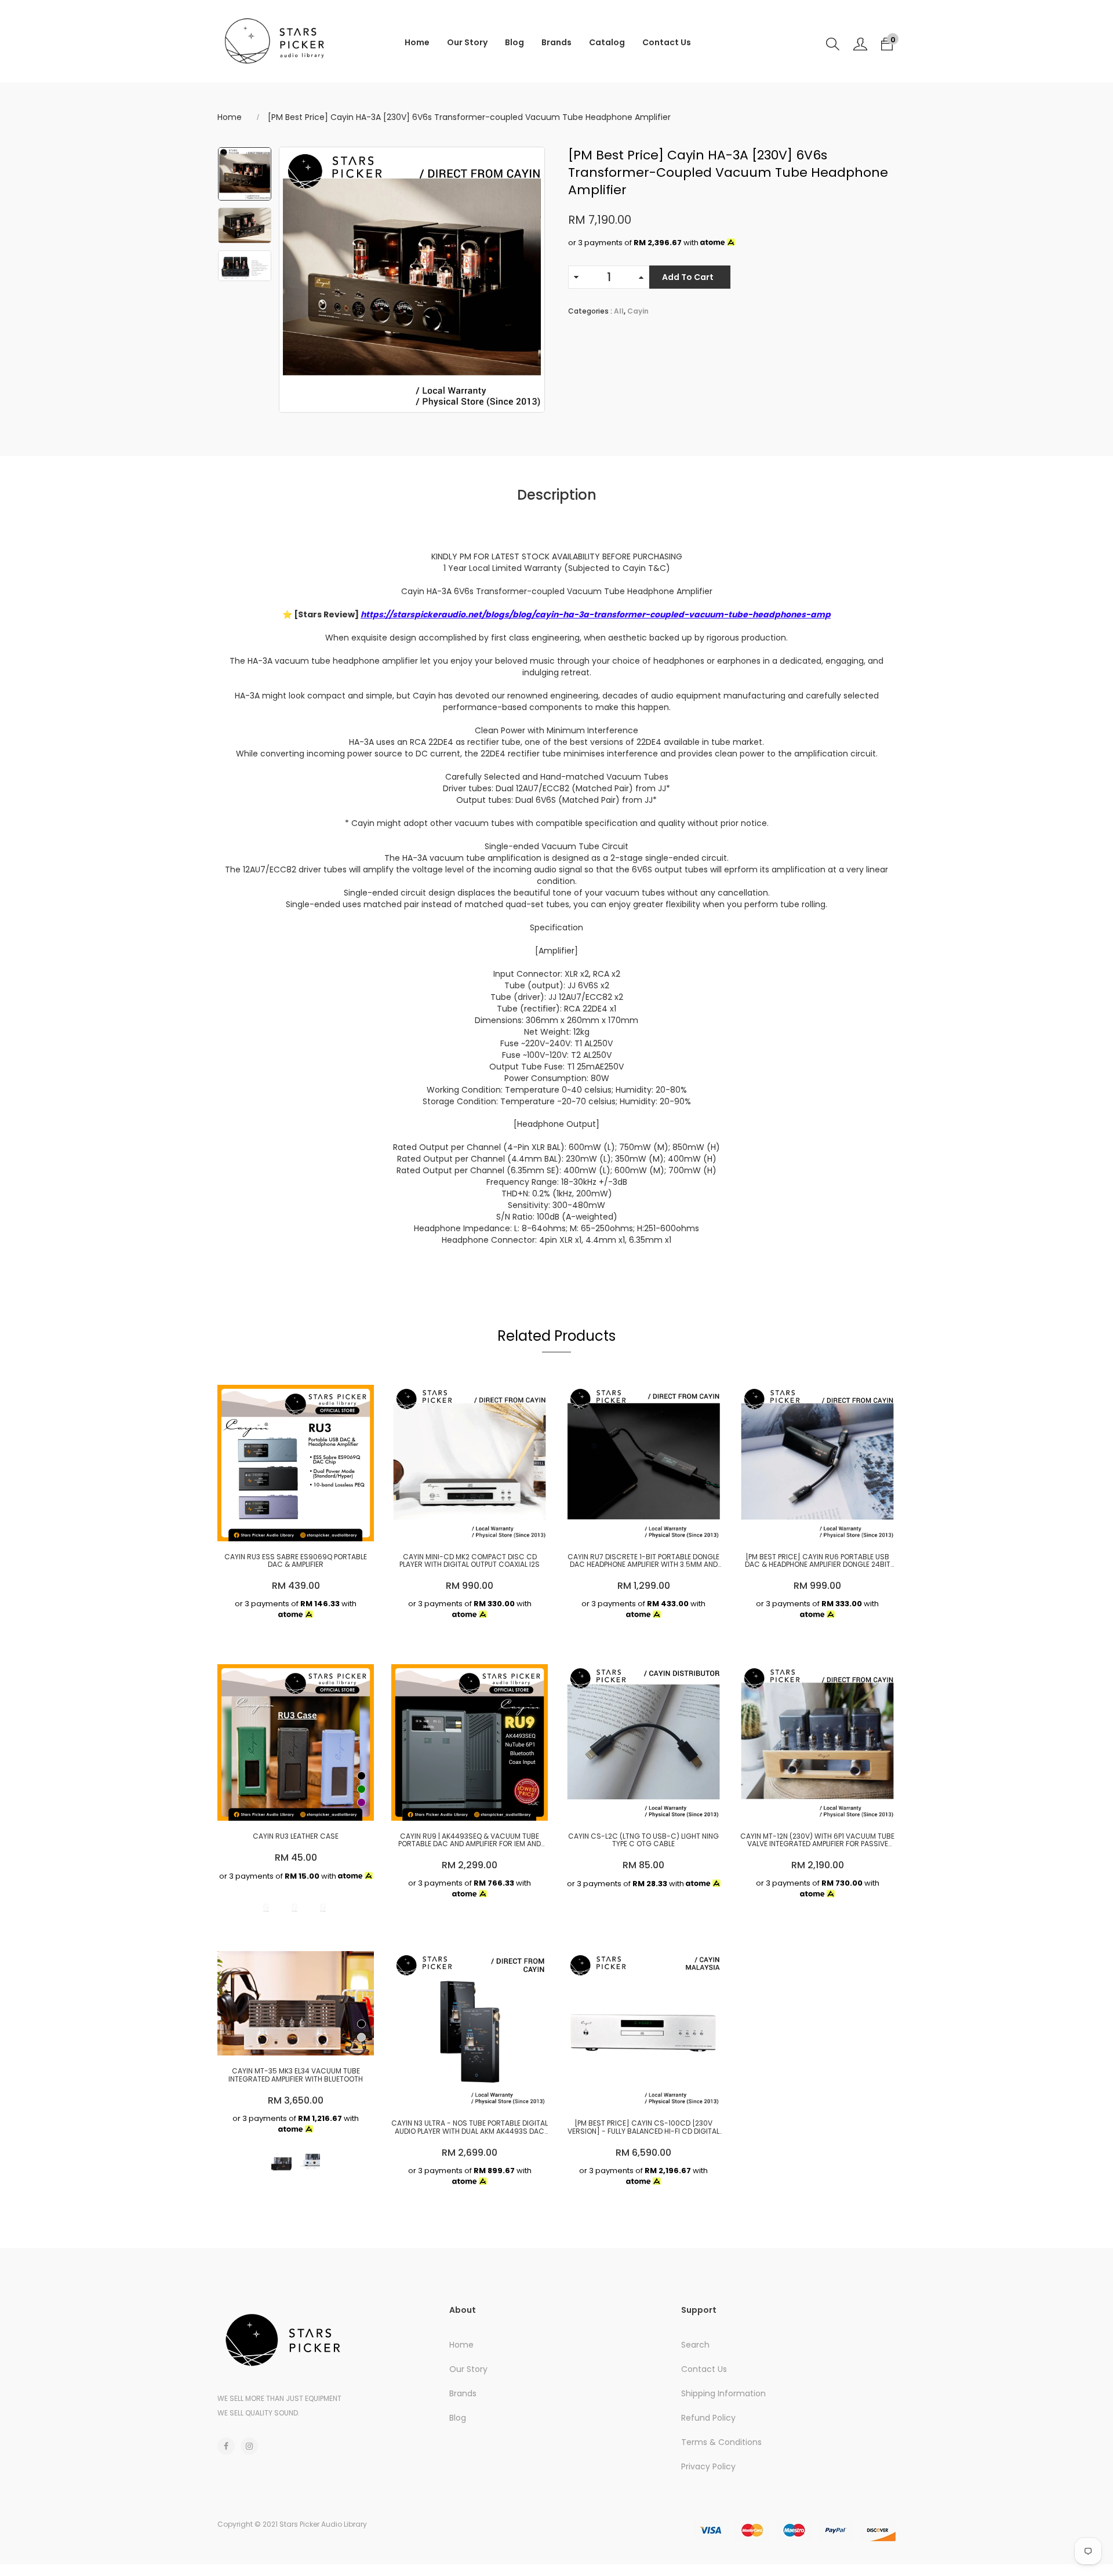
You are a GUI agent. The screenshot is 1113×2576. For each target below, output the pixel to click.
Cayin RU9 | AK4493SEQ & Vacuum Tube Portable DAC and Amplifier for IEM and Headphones (470, 1840)
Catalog (607, 42)
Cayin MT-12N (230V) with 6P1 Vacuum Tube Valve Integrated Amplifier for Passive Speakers (817, 1840)
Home (417, 42)
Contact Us (667, 42)
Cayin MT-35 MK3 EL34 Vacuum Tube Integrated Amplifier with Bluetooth (296, 2075)
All (619, 311)
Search (695, 2345)
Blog (514, 42)
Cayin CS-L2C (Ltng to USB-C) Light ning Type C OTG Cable (643, 1840)
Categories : (590, 311)
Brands (556, 42)
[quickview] (293, 1527)
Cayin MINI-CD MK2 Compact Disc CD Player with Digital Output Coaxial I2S (470, 1560)
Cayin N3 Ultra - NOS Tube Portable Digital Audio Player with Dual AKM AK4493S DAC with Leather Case (470, 2127)
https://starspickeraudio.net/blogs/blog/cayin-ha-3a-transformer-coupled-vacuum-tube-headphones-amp (596, 614)
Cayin (638, 311)
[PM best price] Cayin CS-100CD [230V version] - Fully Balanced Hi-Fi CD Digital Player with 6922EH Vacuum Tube (643, 2127)
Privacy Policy (708, 2466)
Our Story (467, 42)
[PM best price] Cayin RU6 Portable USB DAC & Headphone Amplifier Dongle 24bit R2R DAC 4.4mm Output (818, 1560)
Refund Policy (708, 2418)
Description (557, 495)
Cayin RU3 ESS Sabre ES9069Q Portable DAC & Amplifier (296, 1560)
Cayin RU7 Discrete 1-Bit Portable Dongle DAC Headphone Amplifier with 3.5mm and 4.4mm (643, 1560)
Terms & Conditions (721, 2442)
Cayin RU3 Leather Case (296, 1836)
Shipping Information (723, 2393)
